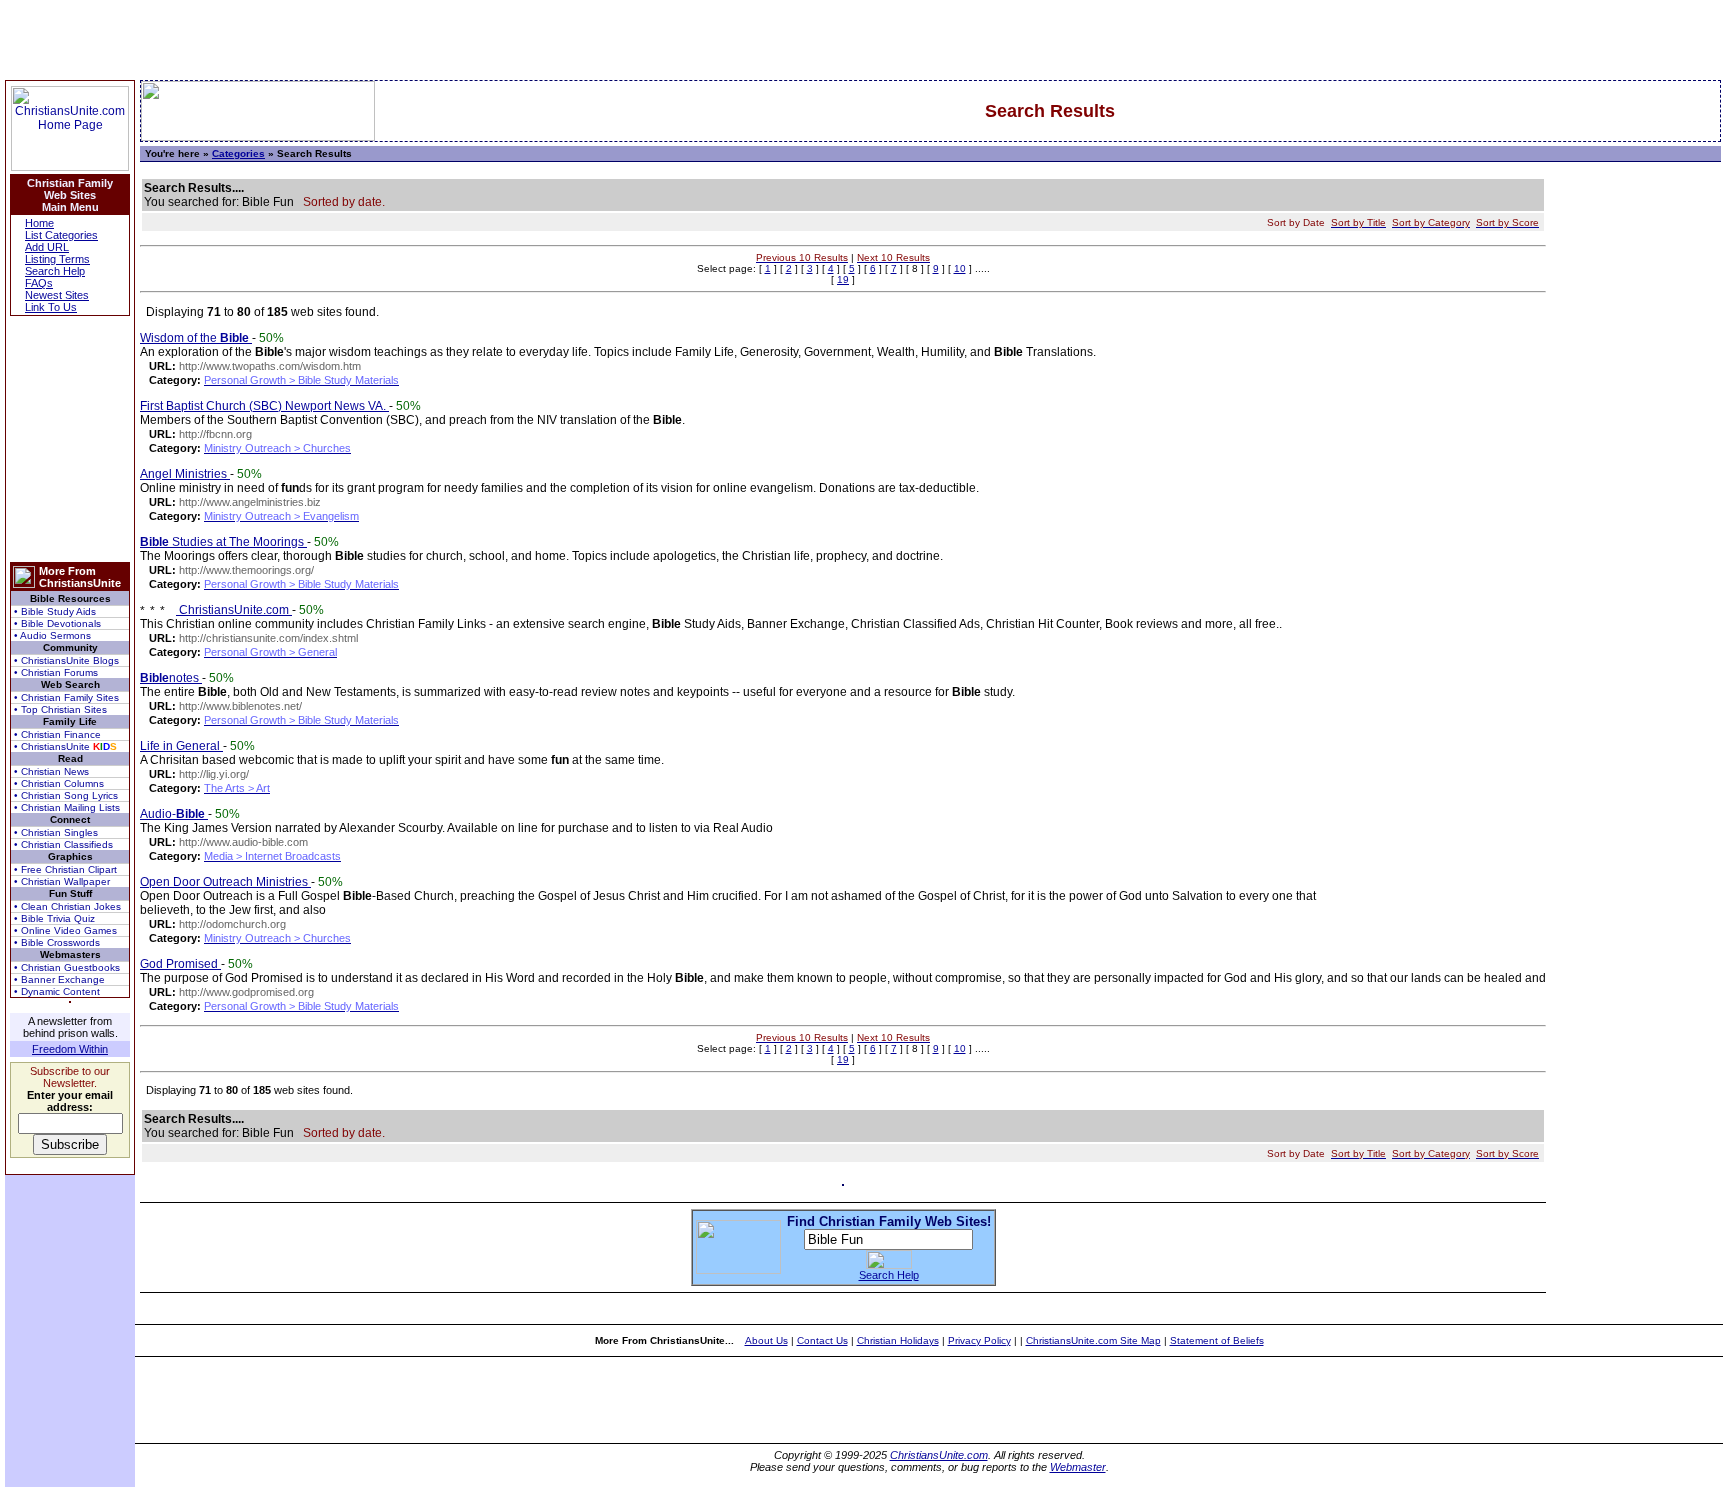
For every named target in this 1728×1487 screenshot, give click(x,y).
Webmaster (1078, 1467)
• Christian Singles (56, 832)
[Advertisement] (70, 439)
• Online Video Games (65, 930)
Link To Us (51, 307)
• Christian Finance (57, 734)
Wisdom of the (194, 338)
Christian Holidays (898, 1340)
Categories (238, 153)
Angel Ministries (185, 474)
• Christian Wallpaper (62, 881)
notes (171, 678)
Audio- (172, 814)
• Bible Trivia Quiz (54, 918)
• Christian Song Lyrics (66, 795)
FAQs (39, 283)
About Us (766, 1340)
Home (39, 223)
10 (960, 268)
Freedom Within (70, 1049)
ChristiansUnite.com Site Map (1093, 1340)
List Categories (61, 235)
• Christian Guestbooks (67, 967)
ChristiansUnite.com (234, 610)
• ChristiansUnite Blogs (66, 660)
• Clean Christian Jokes (67, 906)
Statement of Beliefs (1217, 1340)
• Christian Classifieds (63, 844)
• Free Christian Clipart (65, 869)
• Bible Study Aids (55, 611)
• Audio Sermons (52, 635)
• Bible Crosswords (57, 942)
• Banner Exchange (59, 979)
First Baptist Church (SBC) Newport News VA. (264, 406)
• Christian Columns (59, 783)
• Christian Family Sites (66, 697)
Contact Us (822, 1340)
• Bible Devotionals (57, 623)
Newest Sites (57, 295)
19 (843, 279)
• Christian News (51, 771)
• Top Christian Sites (60, 709)
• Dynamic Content (57, 991)
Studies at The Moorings (223, 542)
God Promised (180, 964)
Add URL (47, 247)
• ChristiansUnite (65, 746)
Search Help (55, 271)
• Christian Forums (56, 672)
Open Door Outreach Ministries (225, 882)
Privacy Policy (979, 1340)
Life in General (181, 746)
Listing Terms (57, 259)
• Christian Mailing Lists (67, 807)
